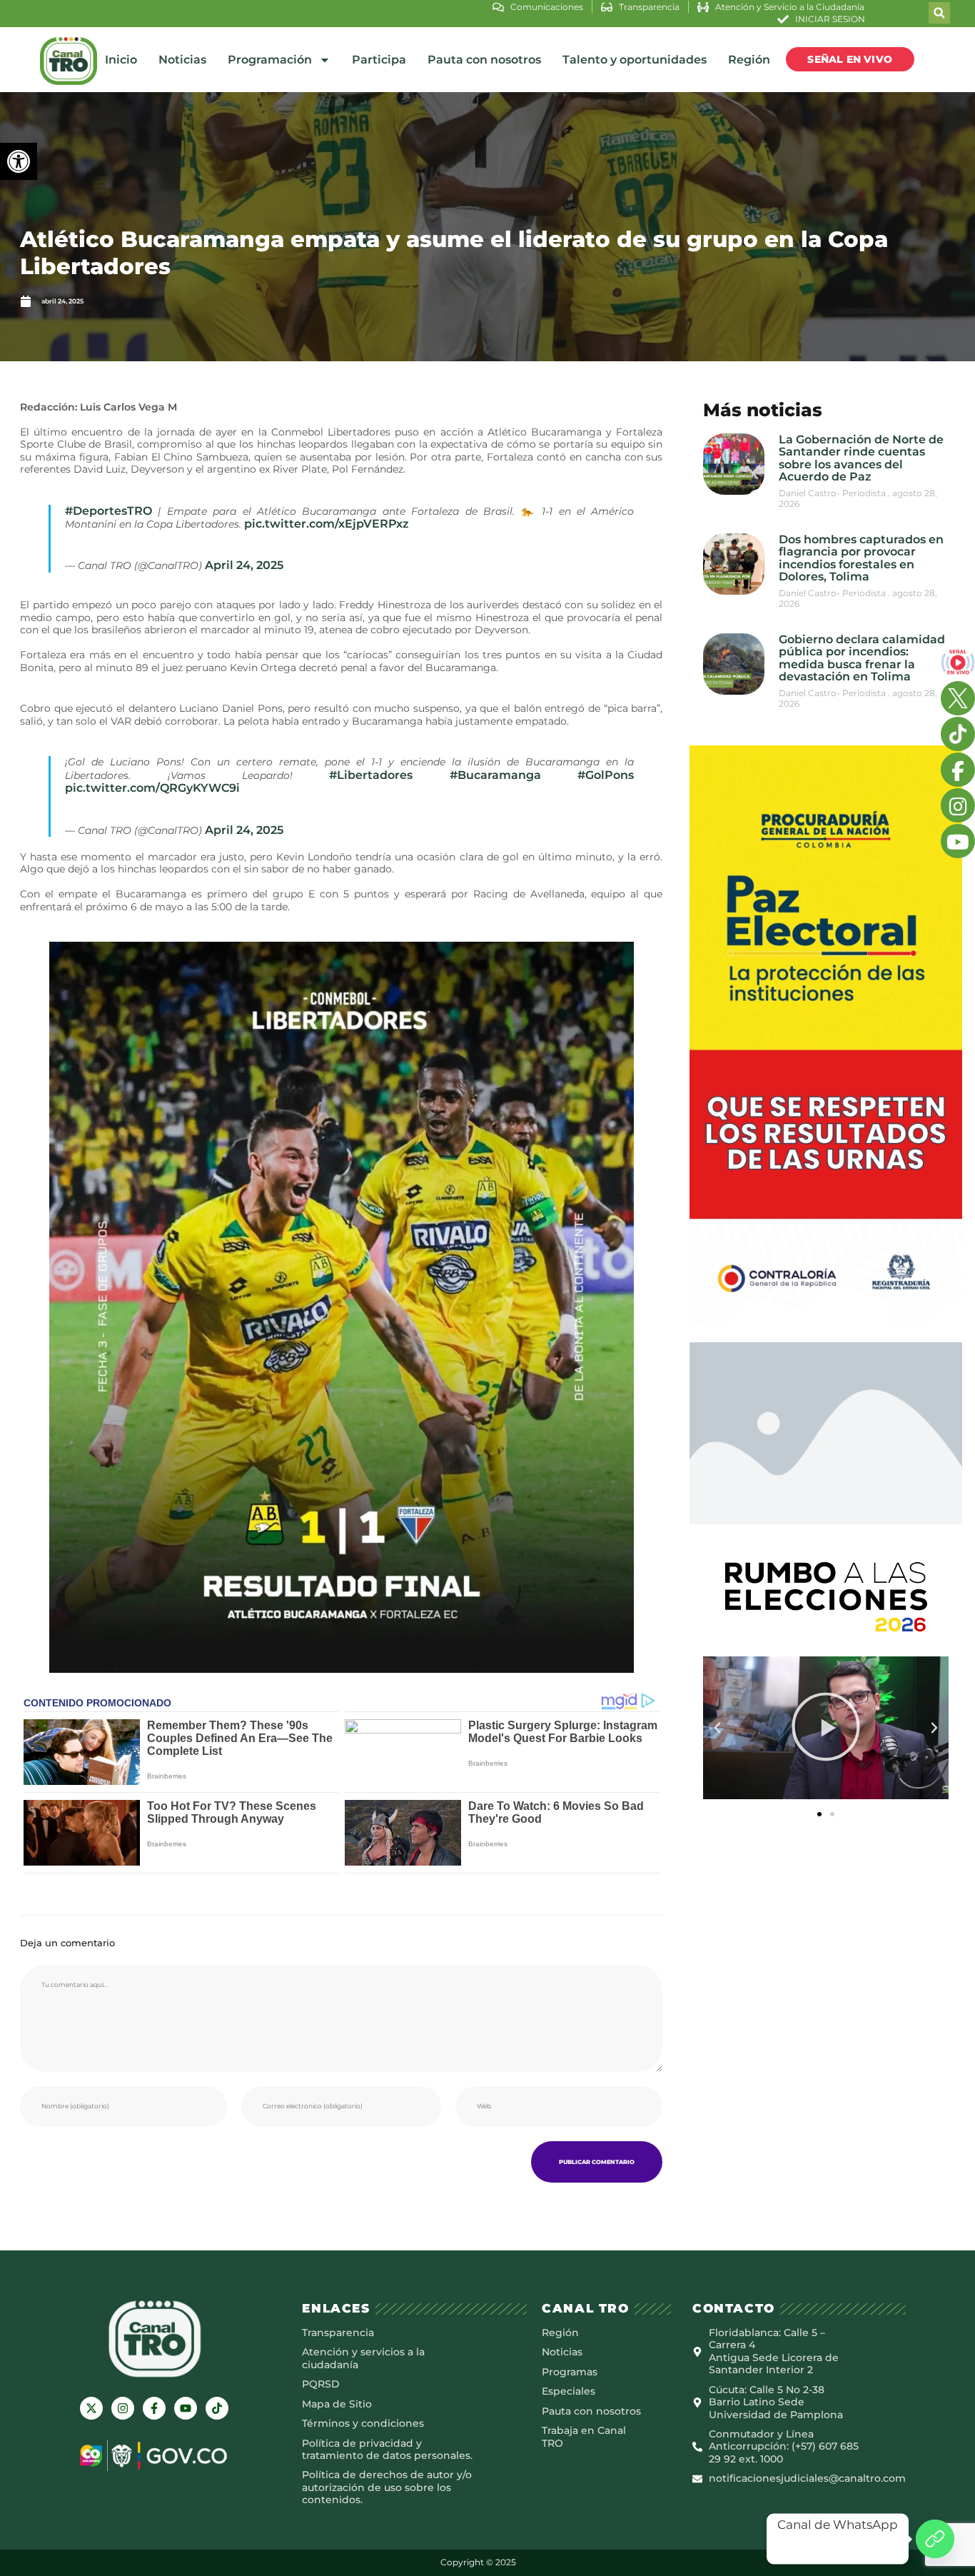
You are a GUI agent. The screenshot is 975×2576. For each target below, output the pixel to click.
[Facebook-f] (154, 2408)
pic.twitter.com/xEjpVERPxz (327, 524)
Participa (379, 60)
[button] (19, 161)
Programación (270, 60)
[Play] (826, 1728)
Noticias (182, 60)
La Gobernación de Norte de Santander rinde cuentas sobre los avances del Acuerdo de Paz (861, 458)
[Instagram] (123, 2408)
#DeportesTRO (108, 511)
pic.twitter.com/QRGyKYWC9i (152, 788)
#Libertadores (371, 775)
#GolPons (606, 775)
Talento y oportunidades (635, 60)
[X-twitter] (91, 2408)
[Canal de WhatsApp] (935, 2539)
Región (749, 60)
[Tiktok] (217, 2408)
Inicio (121, 60)
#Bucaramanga (495, 775)
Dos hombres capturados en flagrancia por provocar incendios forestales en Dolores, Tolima (861, 558)
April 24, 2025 (244, 565)
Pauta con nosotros (484, 60)
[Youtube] (186, 2408)
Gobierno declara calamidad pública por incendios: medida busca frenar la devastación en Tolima (862, 658)
